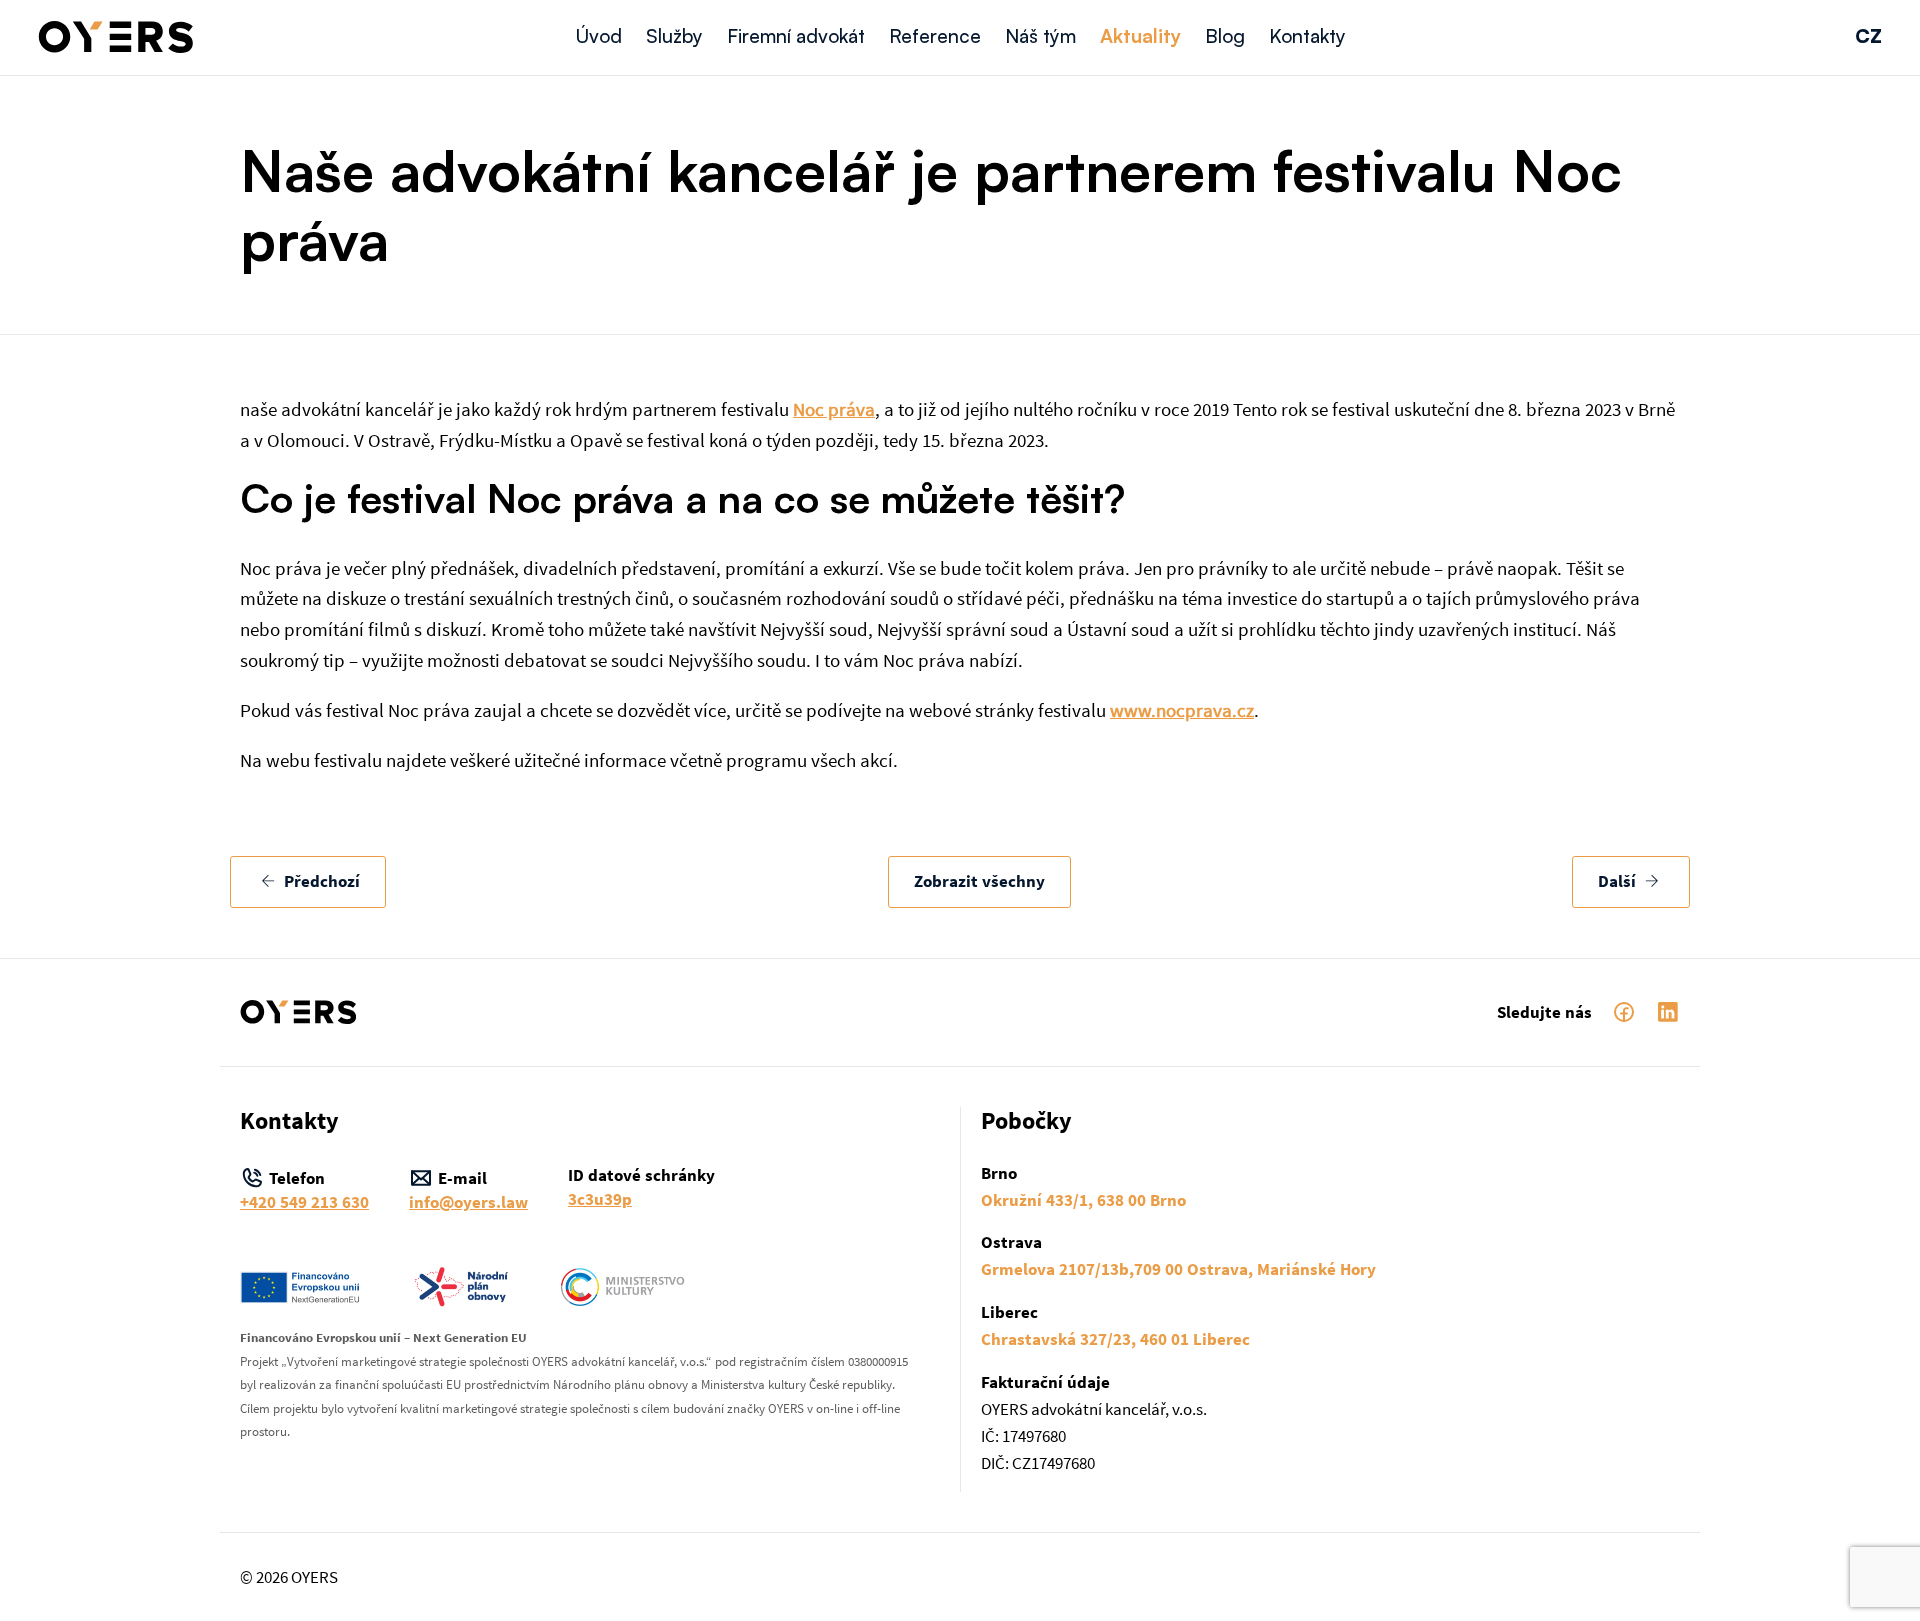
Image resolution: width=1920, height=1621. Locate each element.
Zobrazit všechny (979, 881)
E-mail (468, 1189)
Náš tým (1040, 36)
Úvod (598, 36)
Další (1619, 881)
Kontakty (1307, 36)
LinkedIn (1668, 1012)
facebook (1624, 1012)
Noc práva (834, 409)
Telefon (304, 1189)
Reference (935, 36)
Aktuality (1140, 36)
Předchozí (320, 881)
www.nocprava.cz (1182, 710)
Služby (674, 36)
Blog (1225, 36)
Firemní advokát (796, 36)
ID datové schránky (641, 1186)
